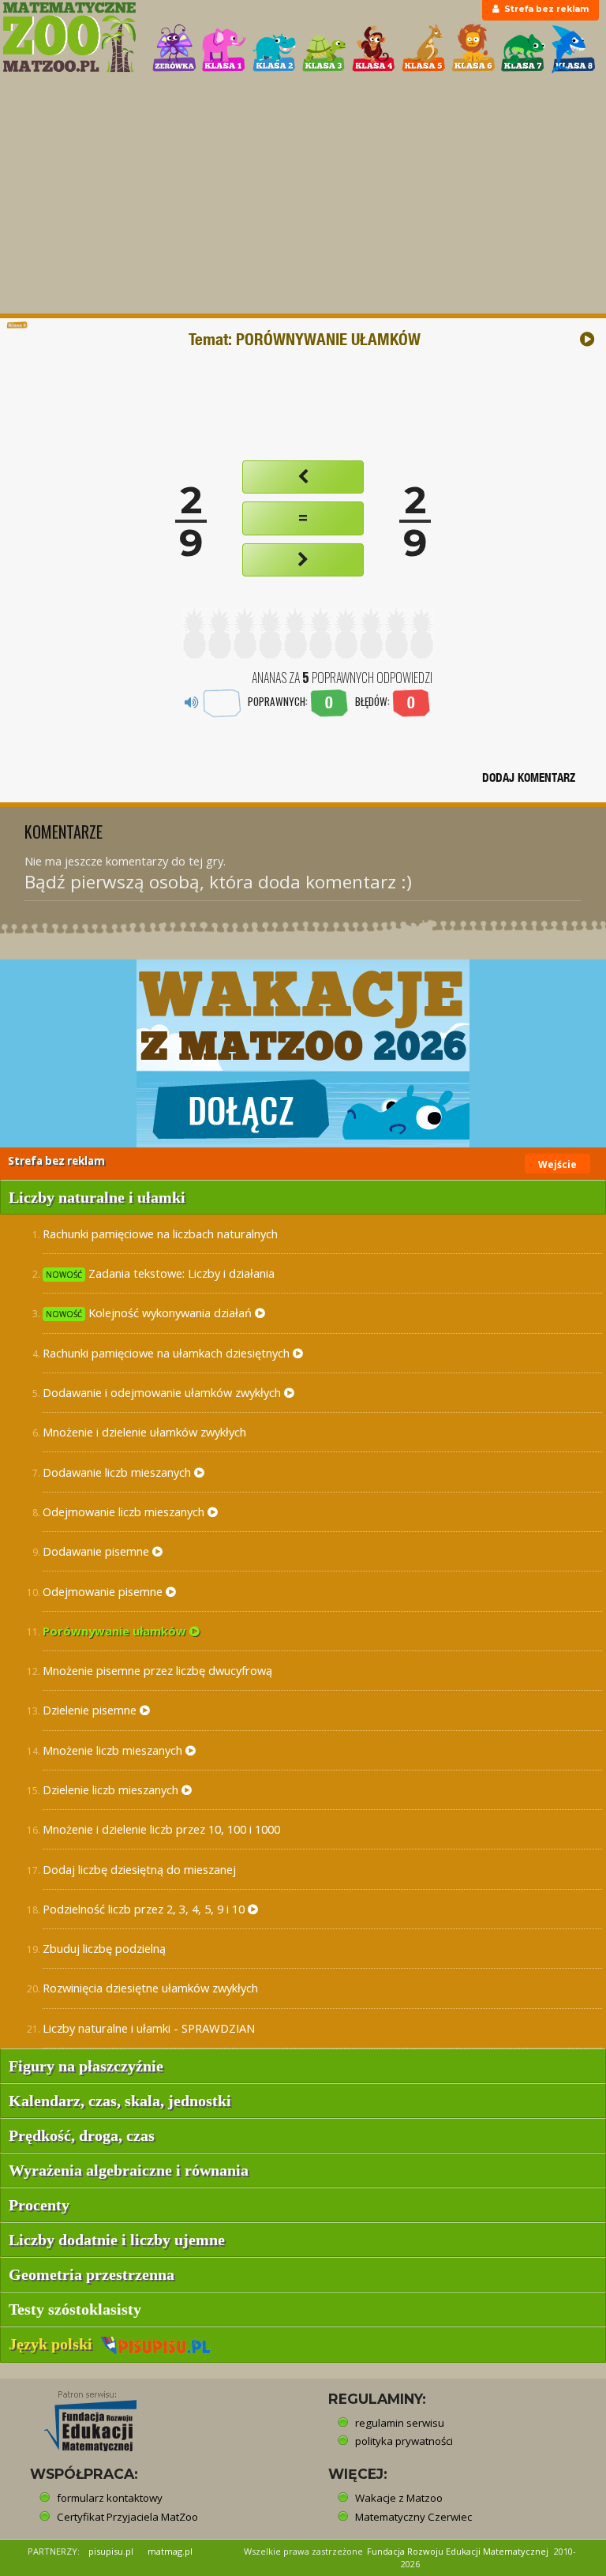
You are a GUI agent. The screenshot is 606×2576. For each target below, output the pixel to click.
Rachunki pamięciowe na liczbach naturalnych (160, 1234)
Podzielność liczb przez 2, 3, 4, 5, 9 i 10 (145, 1909)
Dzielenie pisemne (91, 1710)
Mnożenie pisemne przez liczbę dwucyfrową (157, 1670)
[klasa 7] (523, 49)
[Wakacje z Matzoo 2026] (303, 1053)
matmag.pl (170, 2551)
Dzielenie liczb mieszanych (112, 1789)
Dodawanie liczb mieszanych (118, 1472)
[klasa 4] (374, 49)
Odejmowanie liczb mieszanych (125, 1511)
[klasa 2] (275, 49)
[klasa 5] (424, 49)
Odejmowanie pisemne (104, 1591)
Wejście (557, 1164)
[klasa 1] (224, 49)
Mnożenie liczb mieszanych (114, 1750)
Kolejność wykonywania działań (150, 1312)
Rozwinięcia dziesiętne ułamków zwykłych (150, 1988)
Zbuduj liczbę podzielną (104, 1948)
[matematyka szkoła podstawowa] (69, 37)
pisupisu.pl (111, 2551)
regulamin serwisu (400, 2423)
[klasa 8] (574, 49)
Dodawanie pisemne (97, 1551)
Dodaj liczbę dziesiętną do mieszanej (139, 1869)
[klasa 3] (324, 49)
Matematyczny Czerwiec (413, 2517)
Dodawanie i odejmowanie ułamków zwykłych (163, 1392)
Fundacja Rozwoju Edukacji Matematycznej (458, 2551)
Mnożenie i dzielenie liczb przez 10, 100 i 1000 (161, 1829)
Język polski (54, 2344)
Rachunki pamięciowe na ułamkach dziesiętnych (168, 1353)
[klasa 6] (473, 49)
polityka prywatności (404, 2441)
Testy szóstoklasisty (75, 2309)
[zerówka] (174, 49)
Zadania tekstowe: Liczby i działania (160, 1273)
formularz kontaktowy (110, 2498)
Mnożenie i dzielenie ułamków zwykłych (144, 1432)
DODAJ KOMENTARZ (529, 777)
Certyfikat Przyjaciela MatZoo (127, 2517)
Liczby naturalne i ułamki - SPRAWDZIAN (149, 2028)
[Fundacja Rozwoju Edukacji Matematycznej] (79, 2416)
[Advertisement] (303, 195)
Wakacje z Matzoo (399, 2498)
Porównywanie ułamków (116, 1631)
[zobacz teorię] (587, 339)
